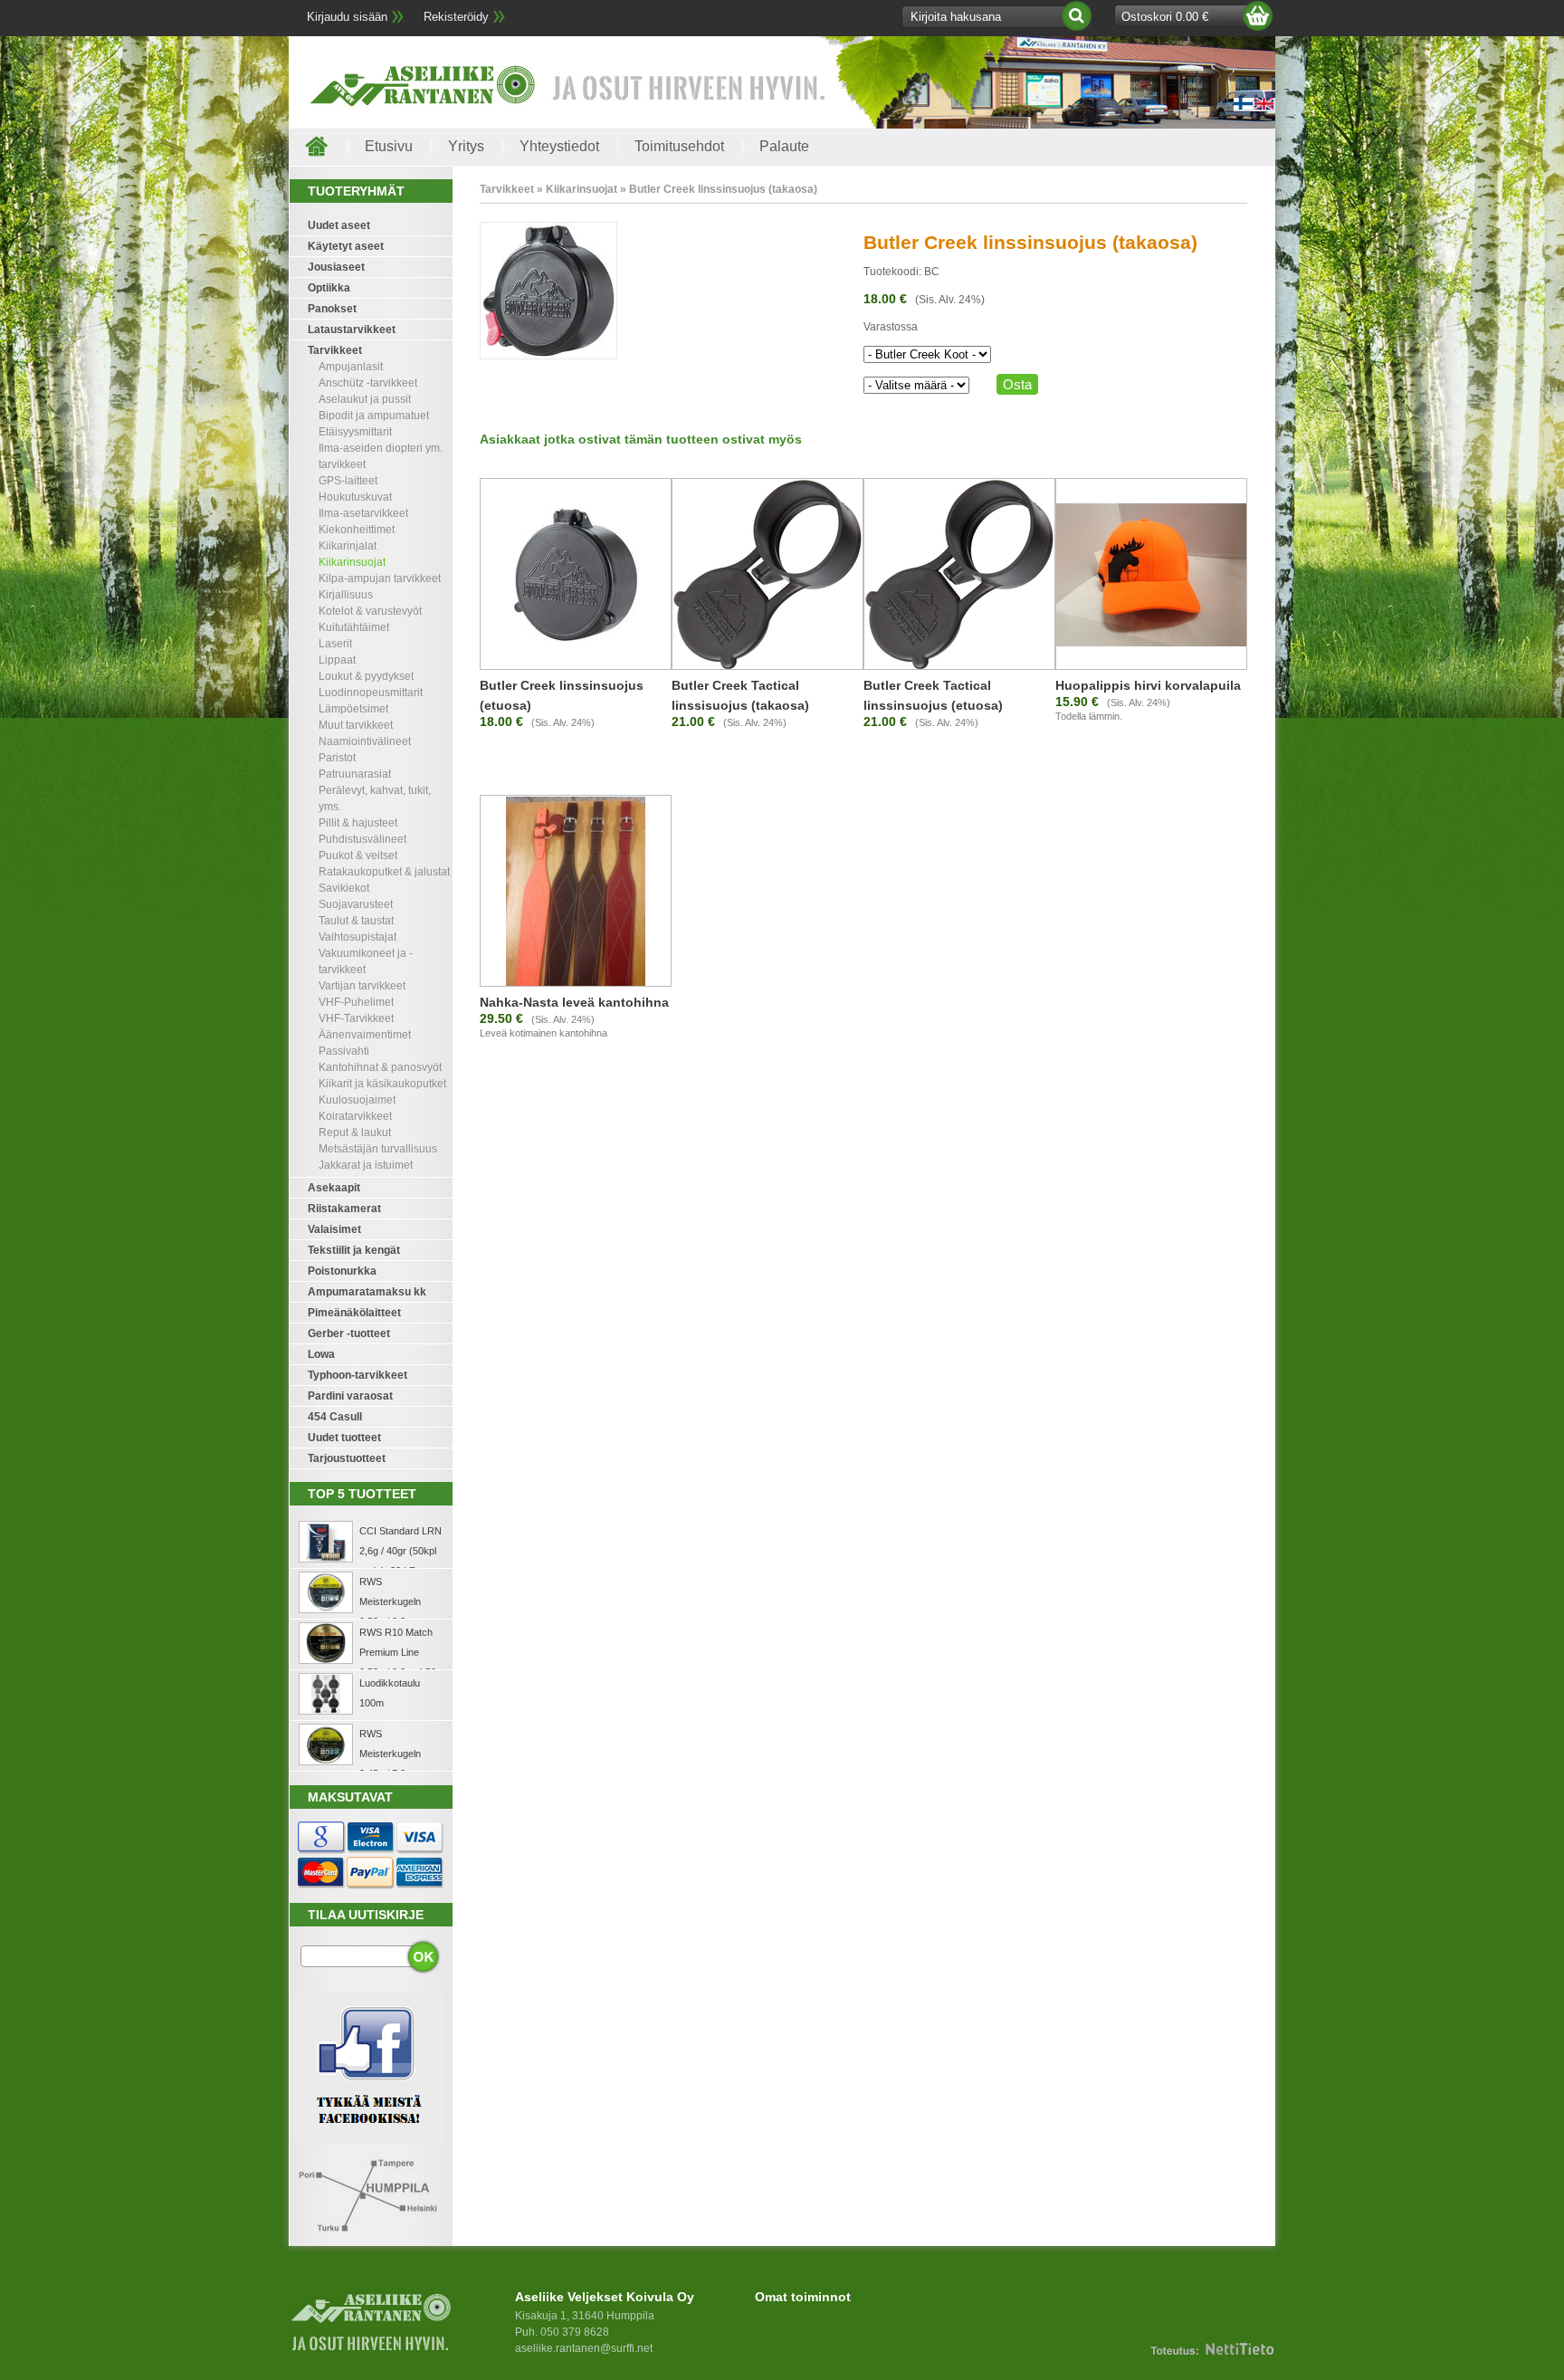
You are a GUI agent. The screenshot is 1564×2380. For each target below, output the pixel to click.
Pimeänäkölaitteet (354, 1313)
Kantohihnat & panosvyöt (380, 1067)
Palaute (784, 146)
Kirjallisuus (346, 595)
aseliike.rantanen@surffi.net (584, 2348)
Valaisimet (334, 1229)
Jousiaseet (336, 267)
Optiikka (329, 288)
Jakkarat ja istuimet (366, 1165)
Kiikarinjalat (348, 546)
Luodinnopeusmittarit (371, 693)
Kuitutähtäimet (354, 627)
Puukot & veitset (358, 855)
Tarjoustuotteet (347, 1458)
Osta (1017, 384)
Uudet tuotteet (344, 1438)
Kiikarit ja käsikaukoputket (382, 1084)
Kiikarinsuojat (352, 562)
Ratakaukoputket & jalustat (384, 872)
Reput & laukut (355, 1133)
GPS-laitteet (348, 481)
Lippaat (337, 660)
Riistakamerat (344, 1209)
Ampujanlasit (351, 367)
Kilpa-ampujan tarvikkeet (380, 578)
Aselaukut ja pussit (365, 399)
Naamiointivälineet (365, 741)
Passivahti (344, 1051)
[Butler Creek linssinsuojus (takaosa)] (548, 356)
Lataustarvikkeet (352, 330)
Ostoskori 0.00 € (1165, 17)
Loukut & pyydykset (366, 676)
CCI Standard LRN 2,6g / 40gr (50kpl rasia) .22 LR (401, 1551)
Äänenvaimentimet (365, 1035)
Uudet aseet (339, 225)
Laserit (335, 644)
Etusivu (389, 146)
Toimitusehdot (679, 146)
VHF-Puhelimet (356, 1002)
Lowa (321, 1354)
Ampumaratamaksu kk (367, 1292)
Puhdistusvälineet (362, 839)
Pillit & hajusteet (358, 823)
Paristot (337, 758)
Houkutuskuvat (355, 497)
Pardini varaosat (350, 1396)
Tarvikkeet (335, 350)
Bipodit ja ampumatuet (374, 416)
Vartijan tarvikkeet (362, 986)
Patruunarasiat (355, 774)
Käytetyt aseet (346, 246)
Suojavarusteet (356, 904)
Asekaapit (334, 1188)
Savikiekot (344, 888)
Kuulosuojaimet (357, 1100)
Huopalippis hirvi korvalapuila (1148, 685)
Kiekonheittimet (357, 530)
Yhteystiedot (559, 146)
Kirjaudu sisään (347, 17)
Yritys (466, 146)
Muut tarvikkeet (356, 725)
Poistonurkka (342, 1271)
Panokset (332, 309)
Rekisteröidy (456, 17)
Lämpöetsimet (353, 709)
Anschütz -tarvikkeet (368, 383)
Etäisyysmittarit (355, 432)
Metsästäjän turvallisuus (378, 1149)
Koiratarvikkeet (355, 1116)
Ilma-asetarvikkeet (363, 513)
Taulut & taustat (356, 921)
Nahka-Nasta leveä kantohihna (574, 1002)
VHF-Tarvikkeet (356, 1018)
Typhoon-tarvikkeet (358, 1375)
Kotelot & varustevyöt (370, 611)
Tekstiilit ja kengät (354, 1250)
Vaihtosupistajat (358, 937)
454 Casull (335, 1417)
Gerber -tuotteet (349, 1333)
